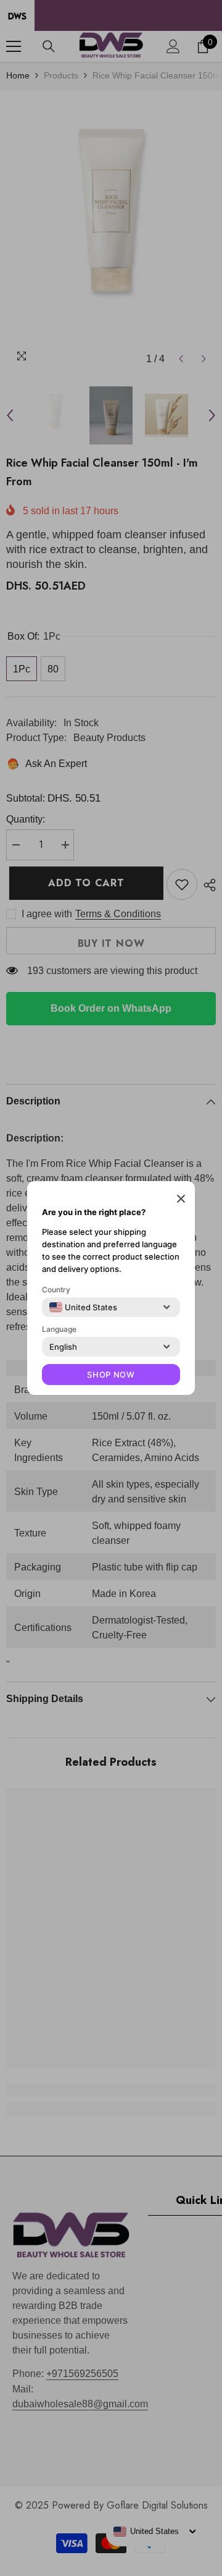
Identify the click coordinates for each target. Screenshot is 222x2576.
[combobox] (83, 1307)
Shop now (111, 1375)
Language (59, 1329)
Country (56, 1290)
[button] (181, 1198)
